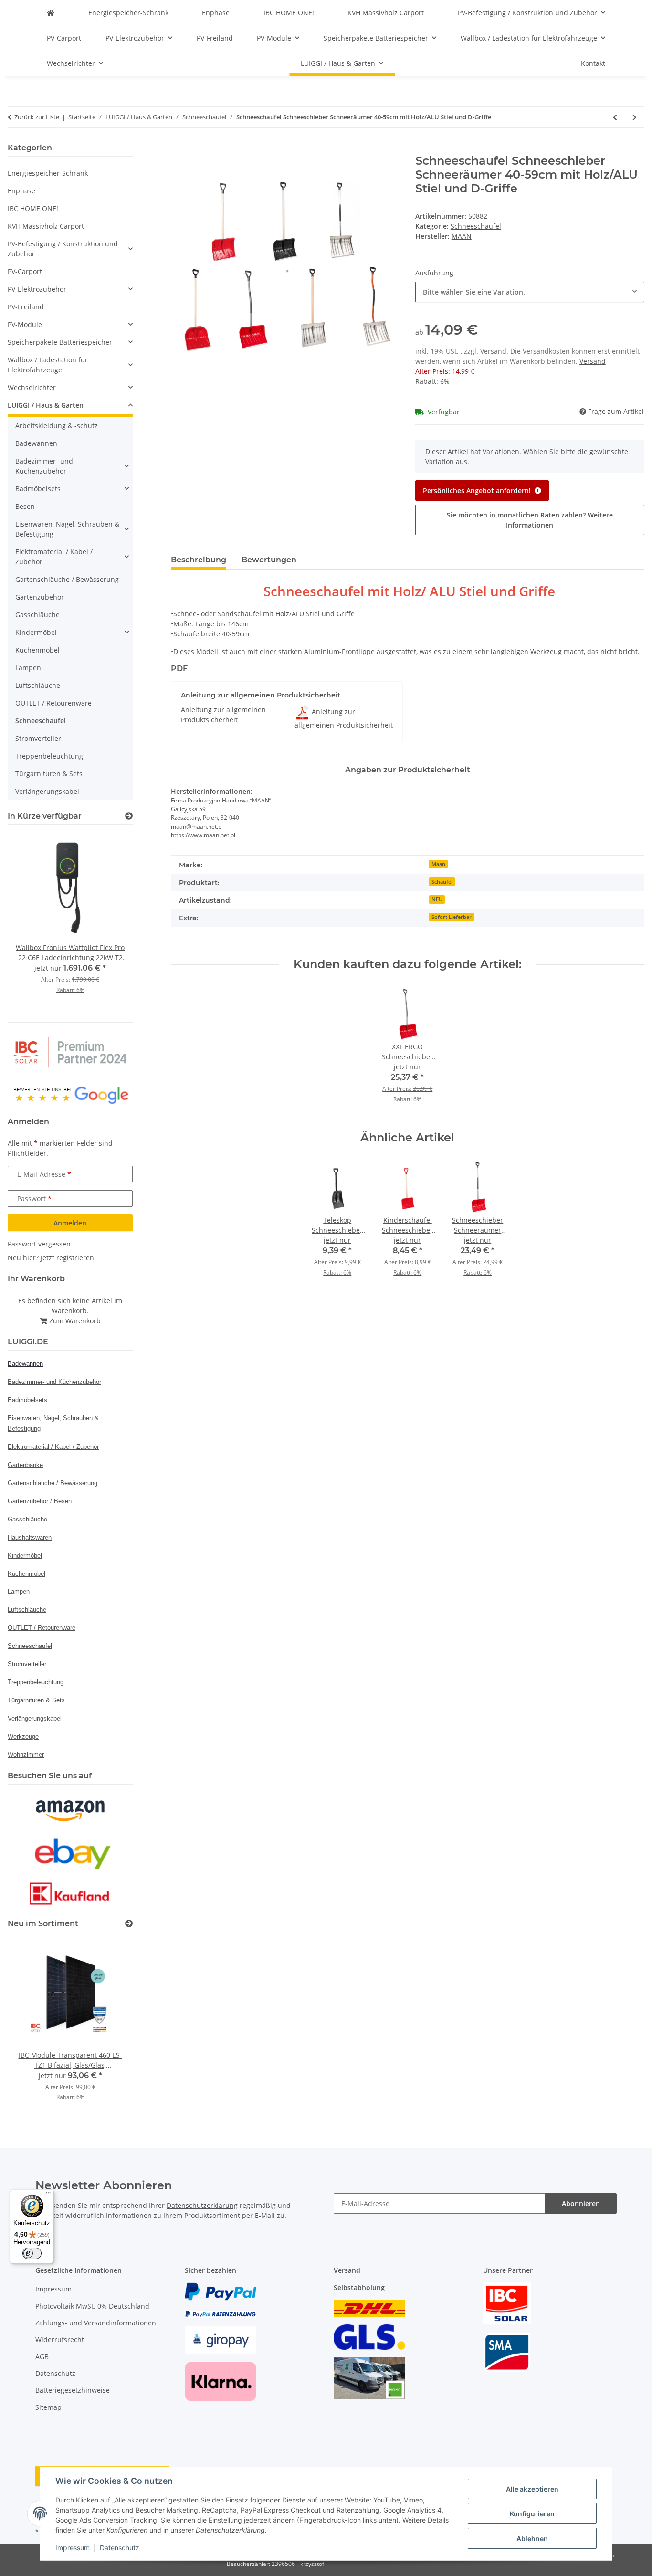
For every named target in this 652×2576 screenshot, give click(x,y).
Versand (593, 361)
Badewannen (36, 443)
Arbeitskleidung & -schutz (57, 426)
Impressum (73, 2548)
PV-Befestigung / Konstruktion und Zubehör (63, 249)
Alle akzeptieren (532, 2489)
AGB (42, 2357)
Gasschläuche (37, 615)
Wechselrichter (32, 387)
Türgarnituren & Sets (49, 774)
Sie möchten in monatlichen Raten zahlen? (530, 520)
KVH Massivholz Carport (46, 226)
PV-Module (25, 324)
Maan (438, 864)
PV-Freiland (26, 307)
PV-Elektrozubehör (37, 289)
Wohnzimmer (26, 1755)
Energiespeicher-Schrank (48, 173)
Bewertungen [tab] (269, 560)
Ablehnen (532, 2539)
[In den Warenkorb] (179, 149)
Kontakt (593, 63)
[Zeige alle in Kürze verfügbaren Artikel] (129, 816)
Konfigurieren (532, 2514)
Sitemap (48, 2407)
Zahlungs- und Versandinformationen (96, 2323)
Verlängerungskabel (47, 791)
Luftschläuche (38, 685)
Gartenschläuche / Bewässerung (67, 579)
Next (109, 920)
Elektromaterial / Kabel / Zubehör (54, 557)
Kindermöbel (36, 632)
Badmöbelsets (38, 489)
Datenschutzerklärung (202, 2205)
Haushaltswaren (30, 1537)
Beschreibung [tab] (199, 560)
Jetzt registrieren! (68, 1258)
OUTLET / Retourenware (53, 703)
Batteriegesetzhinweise (73, 2390)
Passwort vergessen (39, 1244)
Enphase (21, 191)
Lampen (28, 668)
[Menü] (48, 2195)
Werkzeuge (23, 1737)
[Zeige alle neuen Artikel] (129, 1924)
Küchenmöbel (37, 650)
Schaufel (442, 882)
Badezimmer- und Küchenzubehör (44, 466)
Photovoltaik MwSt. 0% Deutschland (92, 2306)
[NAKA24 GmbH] (51, 13)
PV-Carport (25, 271)
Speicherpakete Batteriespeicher (60, 342)
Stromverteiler (38, 738)
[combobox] (530, 292)
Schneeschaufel (476, 226)
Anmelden (70, 1223)
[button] (70, 249)
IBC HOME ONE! (33, 208)
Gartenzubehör (40, 597)
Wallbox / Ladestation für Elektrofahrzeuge (48, 365)
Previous (31, 920)
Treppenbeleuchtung (49, 756)
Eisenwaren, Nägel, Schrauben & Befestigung (67, 529)
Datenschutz (120, 2548)
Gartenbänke (25, 1465)
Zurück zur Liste (37, 117)
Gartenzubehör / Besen (40, 1501)
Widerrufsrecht (60, 2339)
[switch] (32, 2253)
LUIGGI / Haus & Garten (46, 405)
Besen (25, 506)
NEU (437, 899)
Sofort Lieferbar (452, 917)
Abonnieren (581, 2203)
